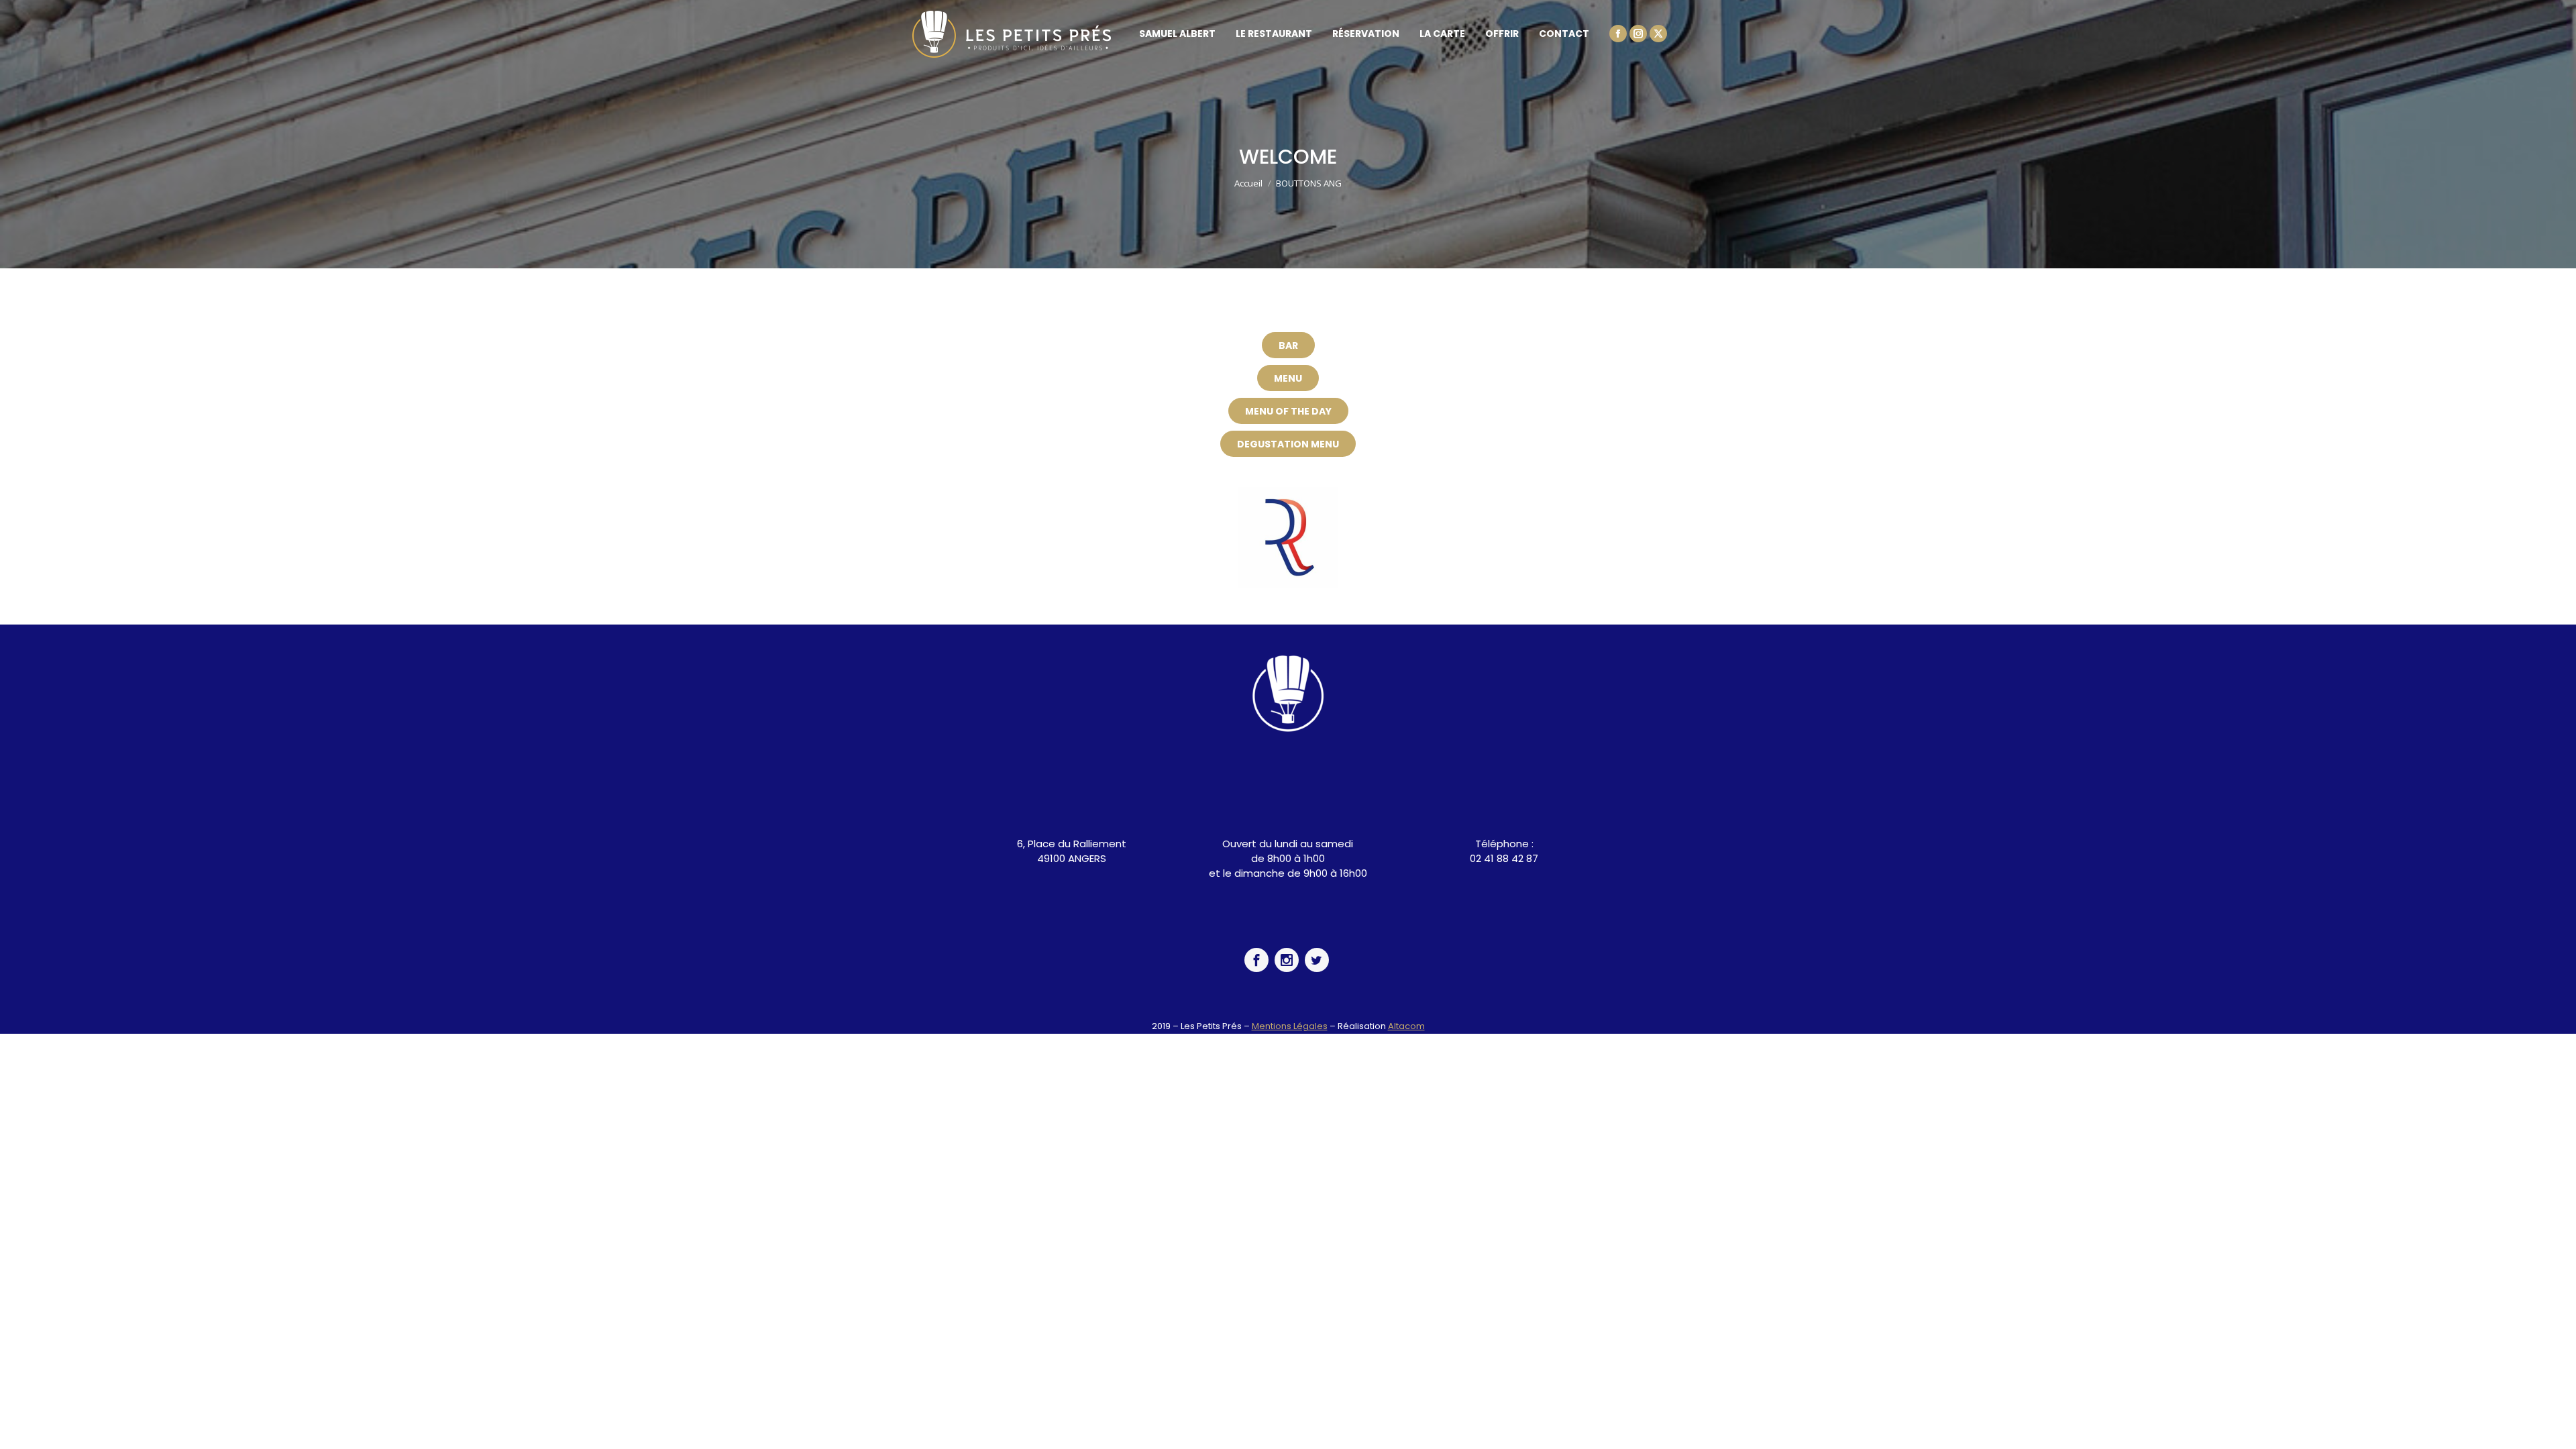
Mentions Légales (1290, 1026)
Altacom (1406, 1026)
